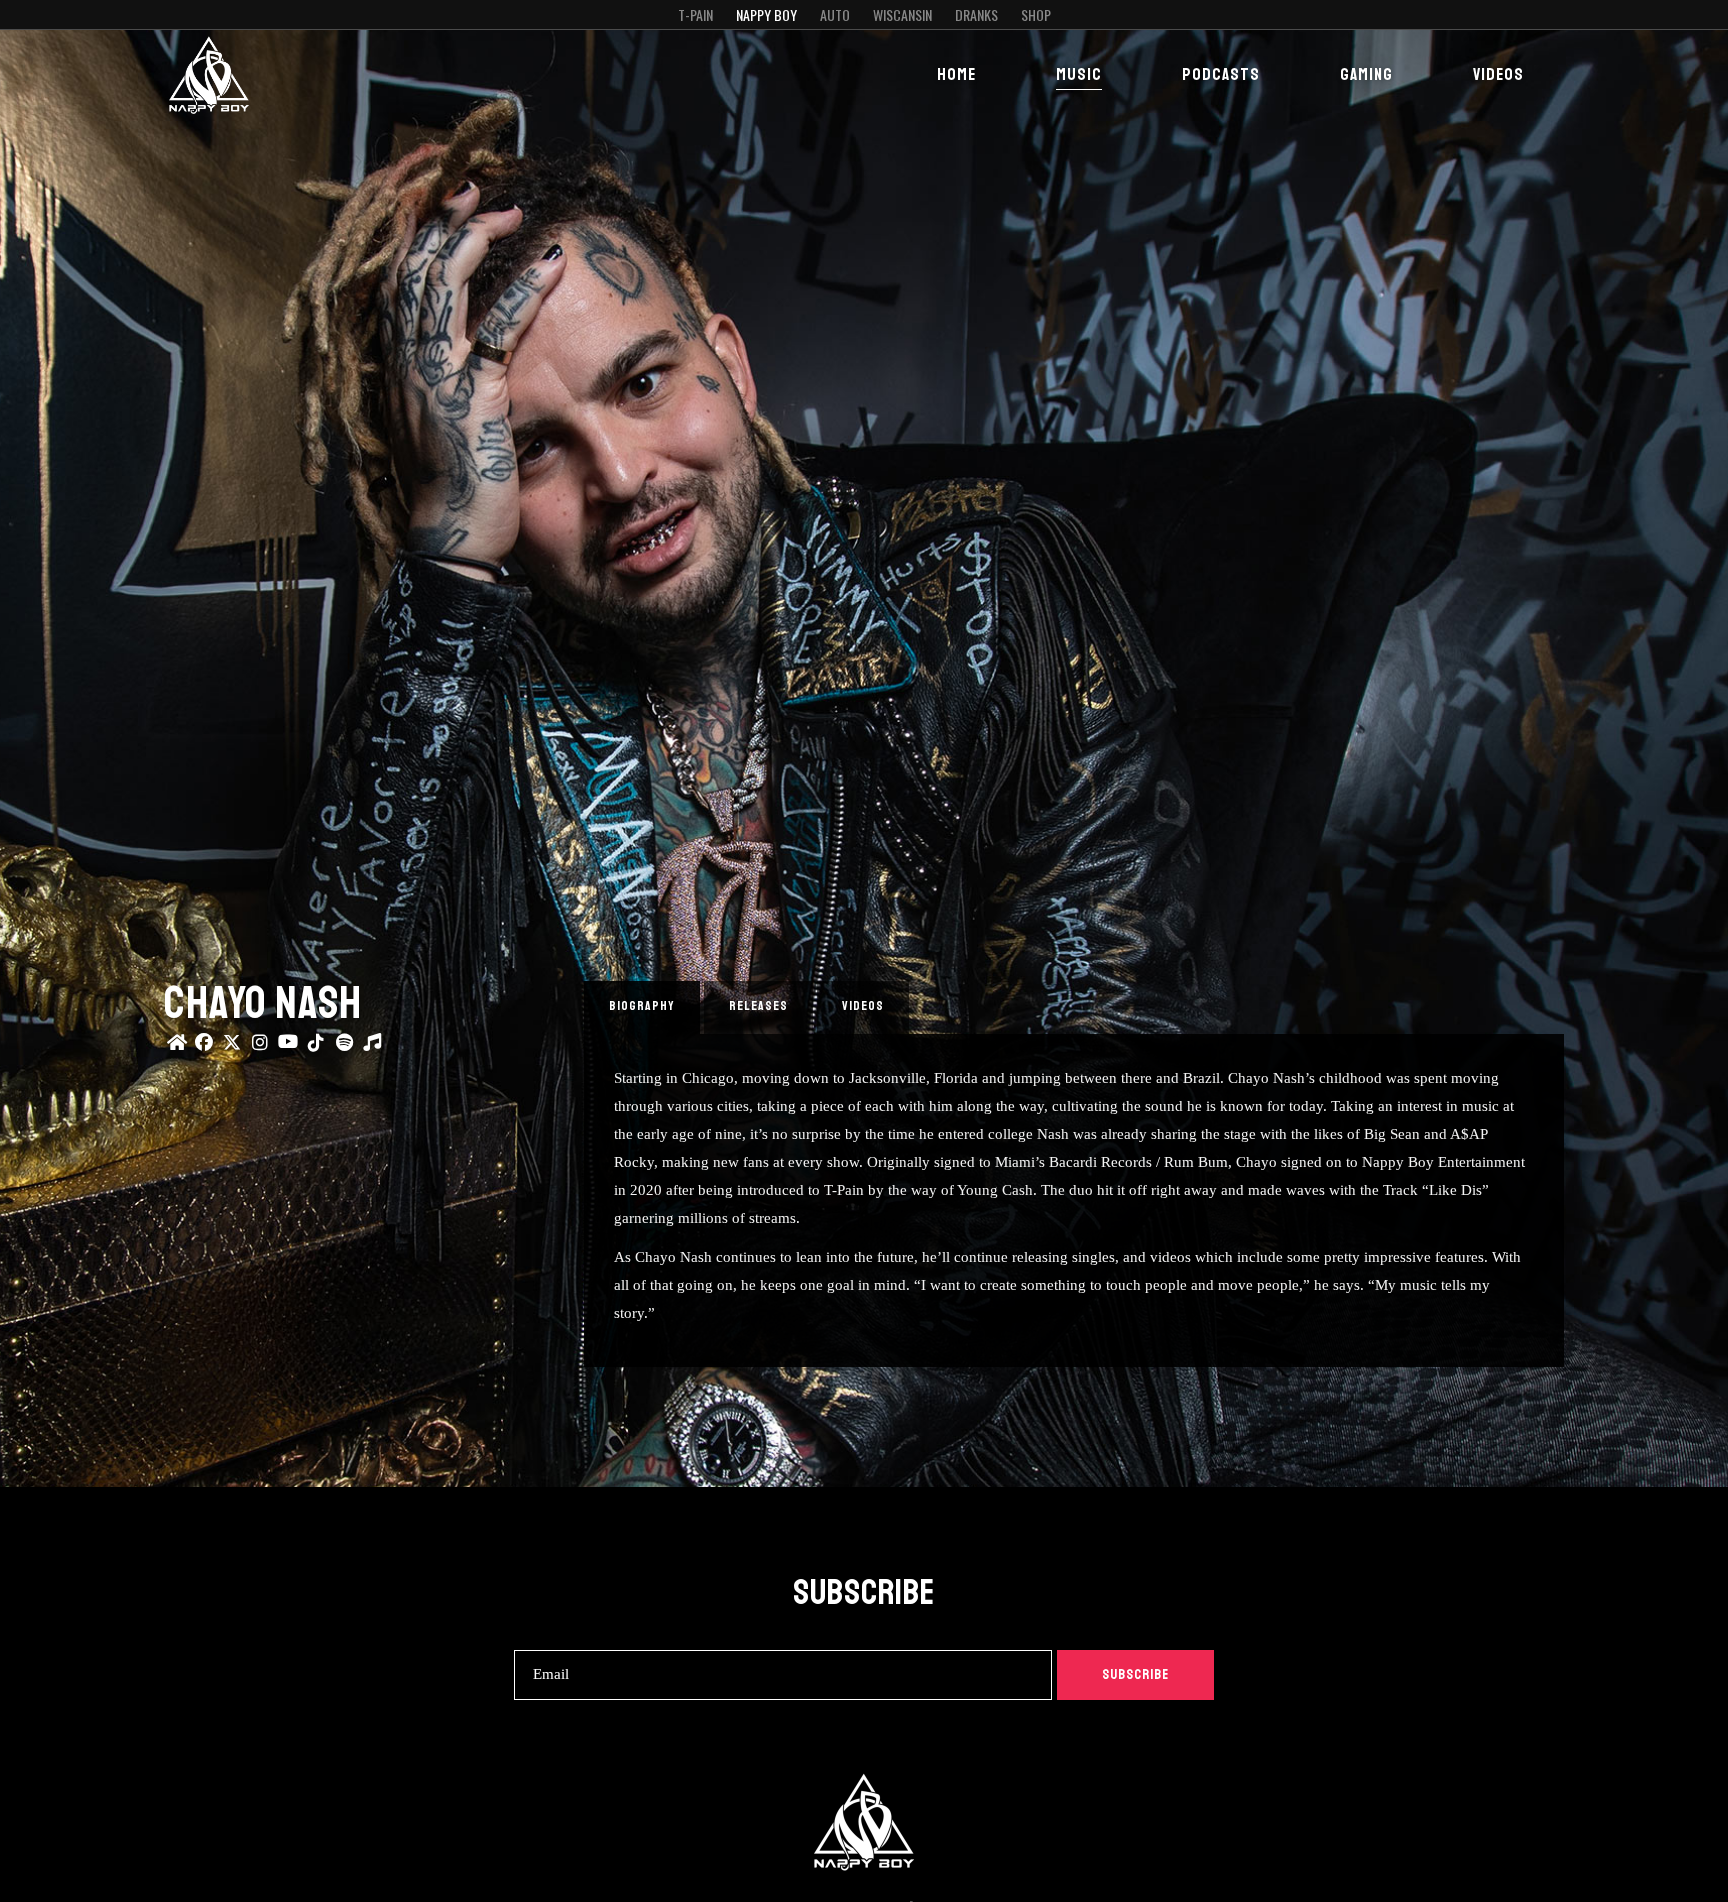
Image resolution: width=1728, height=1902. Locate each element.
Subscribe (1135, 1674)
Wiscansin (902, 14)
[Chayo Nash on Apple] (372, 1044)
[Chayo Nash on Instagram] (260, 1044)
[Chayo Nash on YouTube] (288, 1044)
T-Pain (695, 14)
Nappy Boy (766, 14)
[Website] (176, 1044)
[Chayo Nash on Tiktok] (316, 1044)
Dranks (976, 14)
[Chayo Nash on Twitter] (232, 1044)
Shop (1036, 14)
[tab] (642, 1007)
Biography (642, 1006)
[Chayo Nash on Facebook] (204, 1044)
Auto (835, 14)
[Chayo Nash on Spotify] (344, 1044)
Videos (863, 1006)
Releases (758, 1006)
